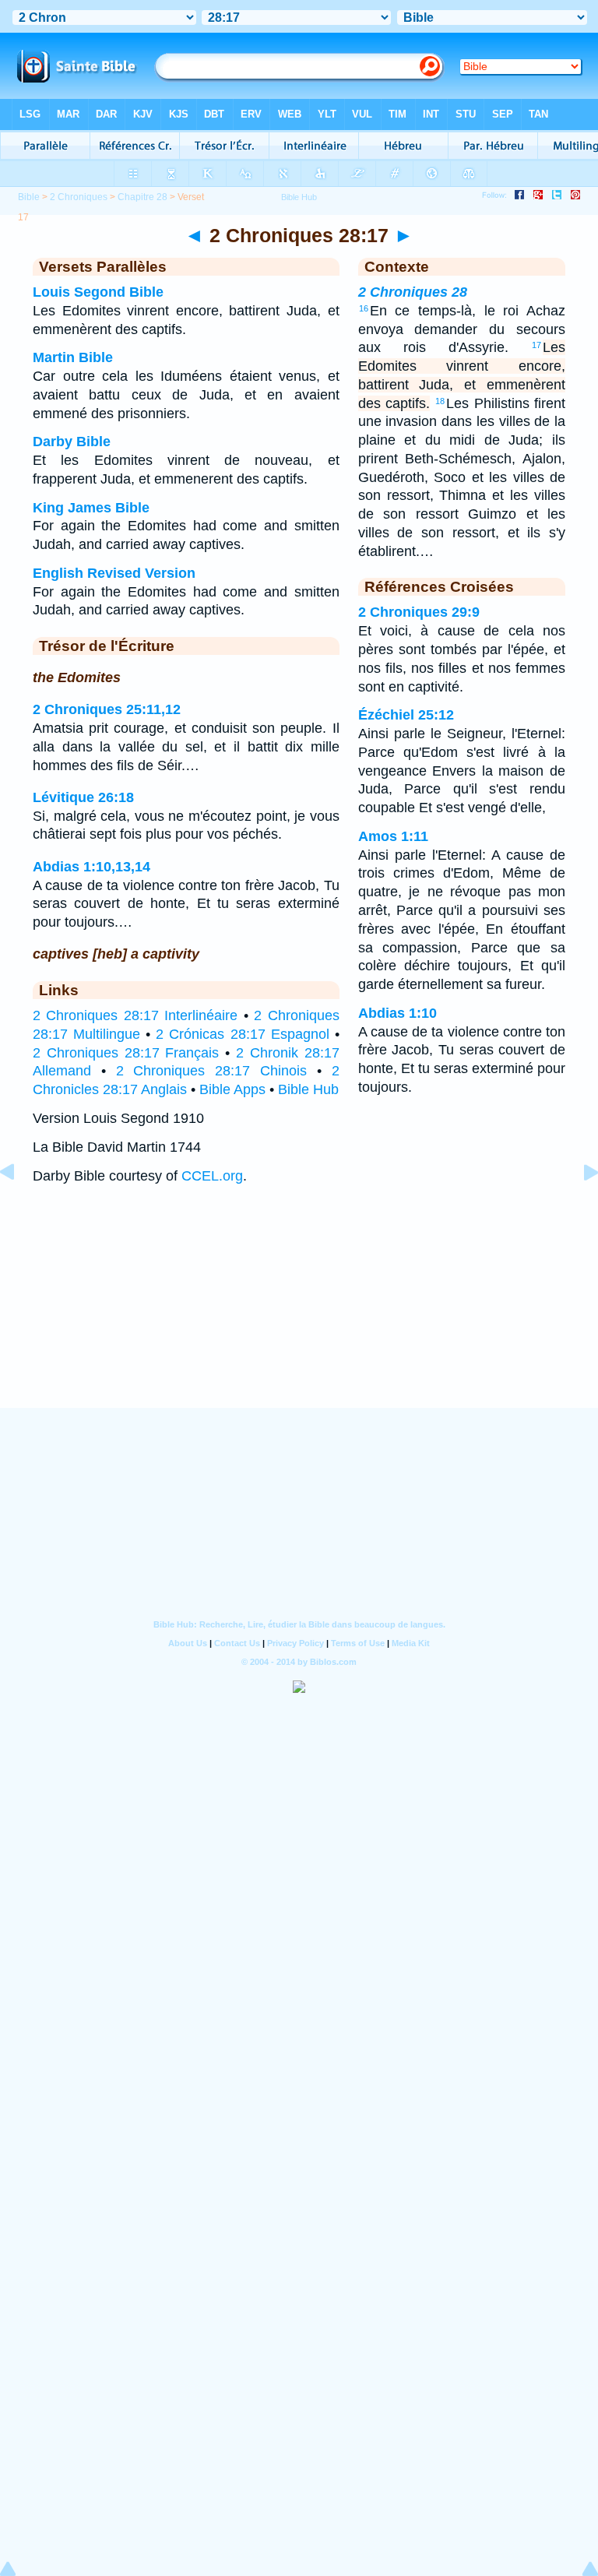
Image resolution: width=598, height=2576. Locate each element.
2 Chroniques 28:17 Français (126, 1053)
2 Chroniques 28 (413, 292)
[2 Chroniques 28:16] (19, 1207)
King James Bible (91, 508)
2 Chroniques (79, 197)
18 (440, 401)
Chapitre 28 (142, 197)
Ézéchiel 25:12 (406, 715)
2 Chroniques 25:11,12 (107, 709)
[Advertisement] (299, 1311)
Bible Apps (232, 1089)
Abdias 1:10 (397, 1013)
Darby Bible (72, 442)
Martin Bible (73, 357)
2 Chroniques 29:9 (419, 612)
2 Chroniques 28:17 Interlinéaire (135, 1015)
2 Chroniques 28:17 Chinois (211, 1071)
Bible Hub (308, 1089)
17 (536, 345)
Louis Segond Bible (98, 292)
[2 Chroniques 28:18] (579, 1207)
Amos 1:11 (393, 836)
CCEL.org (212, 1176)
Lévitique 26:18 (83, 797)
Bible (29, 197)
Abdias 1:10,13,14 (91, 867)
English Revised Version (114, 573)
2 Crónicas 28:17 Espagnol (242, 1034)
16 (364, 308)
